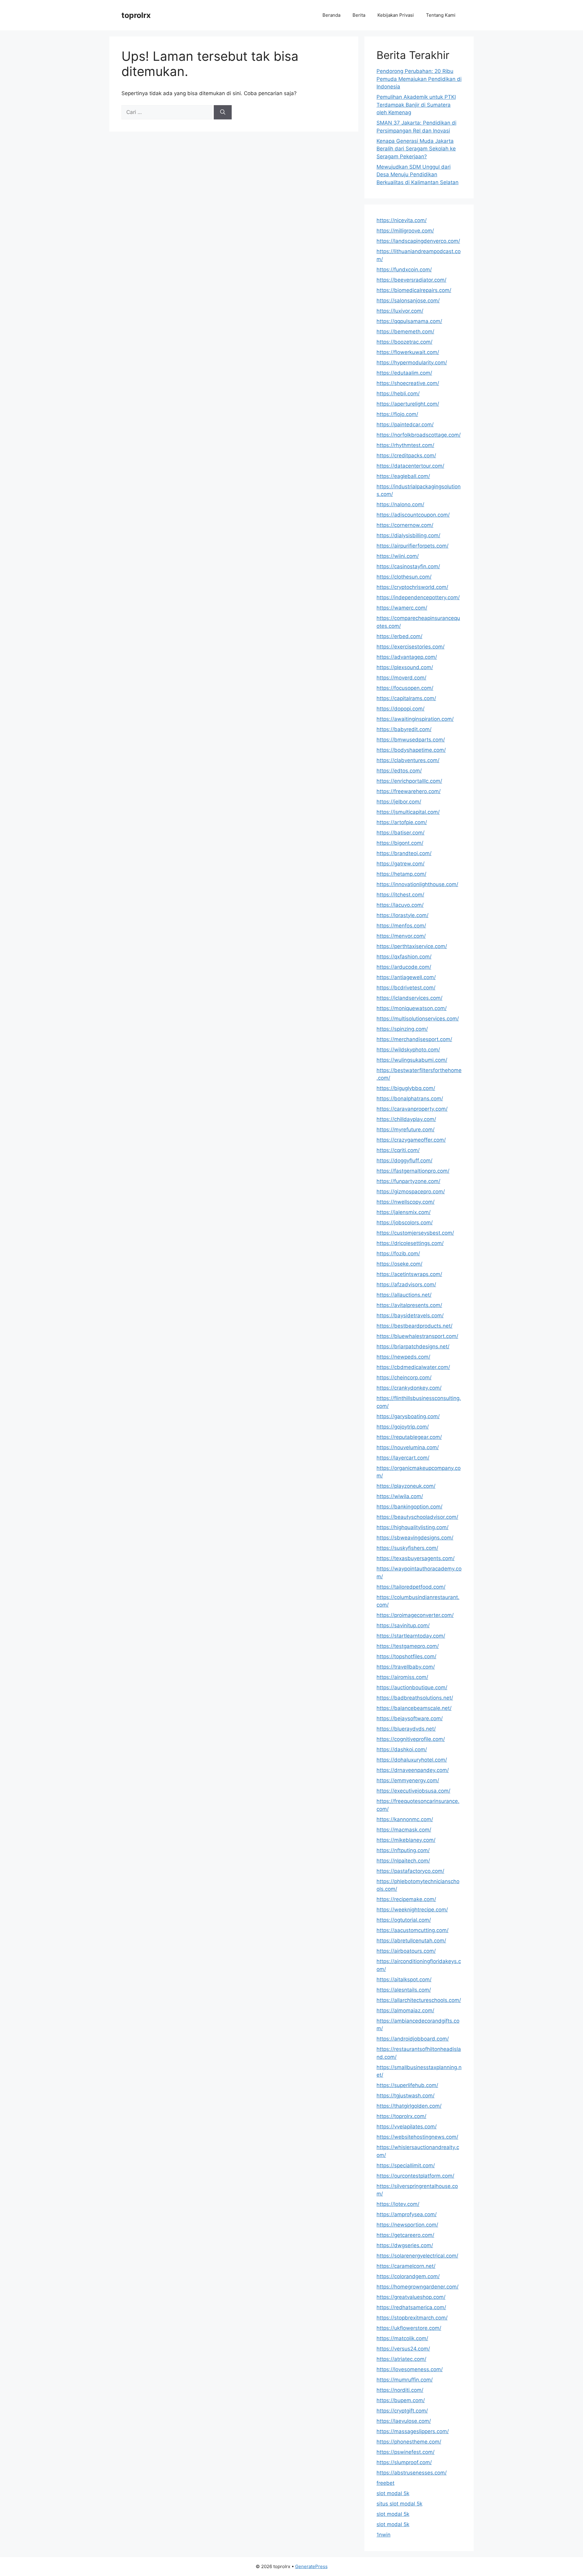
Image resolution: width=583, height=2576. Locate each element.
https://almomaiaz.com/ (405, 2010)
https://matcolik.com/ (402, 2338)
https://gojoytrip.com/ (403, 1427)
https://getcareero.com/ (405, 2235)
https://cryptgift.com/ (402, 2411)
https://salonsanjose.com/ (408, 301)
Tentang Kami (441, 15)
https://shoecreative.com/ (408, 383)
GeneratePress (311, 2566)
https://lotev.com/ (398, 2204)
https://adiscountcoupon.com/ (413, 515)
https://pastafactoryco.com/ (410, 1871)
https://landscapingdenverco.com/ (418, 241)
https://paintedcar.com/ (405, 425)
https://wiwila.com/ (400, 1496)
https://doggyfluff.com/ (404, 1161)
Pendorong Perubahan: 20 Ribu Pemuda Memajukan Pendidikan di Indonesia (419, 79)
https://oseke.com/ (399, 1264)
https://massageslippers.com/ (413, 2431)
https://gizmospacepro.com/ (411, 1192)
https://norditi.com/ (400, 2390)
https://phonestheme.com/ (409, 2442)
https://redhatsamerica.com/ (411, 2307)
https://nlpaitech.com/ (403, 1861)
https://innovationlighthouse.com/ (417, 884)
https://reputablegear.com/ (409, 1437)
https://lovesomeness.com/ (410, 2369)
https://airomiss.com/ (402, 1677)
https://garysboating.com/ (408, 1416)
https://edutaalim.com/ (404, 373)
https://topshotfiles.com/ (406, 1656)
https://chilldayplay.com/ (406, 1119)
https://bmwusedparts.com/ (411, 740)
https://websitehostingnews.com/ (417, 2137)
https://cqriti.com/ (398, 1150)
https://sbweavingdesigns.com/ (415, 1538)
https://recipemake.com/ (406, 1899)
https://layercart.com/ (403, 1458)
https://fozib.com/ (398, 1254)
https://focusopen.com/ (405, 688)
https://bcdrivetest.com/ (406, 988)
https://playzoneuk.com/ (406, 1486)
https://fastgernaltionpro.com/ (413, 1171)
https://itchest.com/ (400, 895)
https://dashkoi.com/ (402, 1749)
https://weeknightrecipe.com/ (412, 1910)
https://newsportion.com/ (407, 2225)
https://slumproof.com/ (404, 2462)
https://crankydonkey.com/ (409, 1388)
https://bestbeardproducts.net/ (414, 1326)
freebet (385, 2483)
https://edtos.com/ (399, 771)
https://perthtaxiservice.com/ (412, 946)
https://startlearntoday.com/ (411, 1636)
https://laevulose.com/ (404, 2421)
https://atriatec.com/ (401, 2359)
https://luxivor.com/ (400, 311)
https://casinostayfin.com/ (408, 566)
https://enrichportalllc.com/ (409, 781)
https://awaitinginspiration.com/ (415, 719)
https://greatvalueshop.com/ (411, 2297)
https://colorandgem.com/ (408, 2276)
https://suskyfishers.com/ (407, 1548)
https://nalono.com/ (400, 504)
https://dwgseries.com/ (405, 2245)
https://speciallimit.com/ (406, 2165)
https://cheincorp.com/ (404, 1377)
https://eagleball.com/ (403, 476)
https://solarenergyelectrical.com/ (417, 2256)
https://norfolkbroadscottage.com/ (419, 435)
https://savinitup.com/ (403, 1625)
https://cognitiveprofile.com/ (411, 1739)
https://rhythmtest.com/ (405, 445)
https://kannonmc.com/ (405, 1819)
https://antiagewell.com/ (406, 977)
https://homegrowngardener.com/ (418, 2287)
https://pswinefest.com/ (406, 2452)
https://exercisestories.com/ (411, 647)
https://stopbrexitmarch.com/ (412, 2318)
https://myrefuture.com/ (406, 1130)
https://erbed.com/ (399, 636)
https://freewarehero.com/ (409, 791)
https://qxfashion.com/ (404, 957)
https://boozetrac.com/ (404, 342)
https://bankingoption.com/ (409, 1507)
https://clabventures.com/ (408, 760)
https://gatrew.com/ (401, 864)
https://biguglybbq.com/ (406, 1088)
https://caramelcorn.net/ (406, 2266)
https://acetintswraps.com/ (409, 1274)
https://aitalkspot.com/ (404, 1979)
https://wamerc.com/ (402, 608)
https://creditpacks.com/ (406, 456)
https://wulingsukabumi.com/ (412, 1060)
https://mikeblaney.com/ (406, 1840)
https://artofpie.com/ (402, 822)
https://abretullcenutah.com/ (411, 1941)
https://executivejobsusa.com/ (413, 1791)
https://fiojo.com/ (397, 414)
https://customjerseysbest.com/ (415, 1233)
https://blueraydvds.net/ (406, 1729)
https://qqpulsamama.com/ (409, 321)
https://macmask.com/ (404, 1830)
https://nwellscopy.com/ (406, 1202)
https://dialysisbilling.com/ (408, 535)
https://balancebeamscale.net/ (414, 1708)
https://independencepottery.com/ (418, 597)
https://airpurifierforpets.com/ (413, 546)
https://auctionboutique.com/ (412, 1687)
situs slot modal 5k (399, 2504)
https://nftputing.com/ (403, 1850)
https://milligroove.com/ (405, 231)
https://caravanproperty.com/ (412, 1109)
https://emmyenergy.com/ (408, 1780)
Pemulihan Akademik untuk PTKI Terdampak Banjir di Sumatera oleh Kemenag (416, 105)
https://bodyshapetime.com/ (411, 750)
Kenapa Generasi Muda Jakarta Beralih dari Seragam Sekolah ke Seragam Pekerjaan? (416, 149)
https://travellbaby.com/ (406, 1667)
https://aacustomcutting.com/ (413, 1930)
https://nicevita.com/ (402, 220)
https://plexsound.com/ (405, 667)
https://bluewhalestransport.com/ (417, 1336)
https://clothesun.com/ (404, 577)
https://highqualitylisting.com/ (413, 1527)
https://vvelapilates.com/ (407, 2127)
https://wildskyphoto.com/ (408, 1050)
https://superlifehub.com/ (407, 2085)
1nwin (384, 2535)
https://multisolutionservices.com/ (418, 1019)
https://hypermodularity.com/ (412, 363)
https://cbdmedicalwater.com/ (413, 1367)
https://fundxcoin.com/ (404, 270)
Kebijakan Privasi (396, 15)
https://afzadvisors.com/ (406, 1285)
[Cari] (223, 112)
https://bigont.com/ (400, 843)
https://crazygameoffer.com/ (411, 1140)
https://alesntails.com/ (404, 1990)
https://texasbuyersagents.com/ (416, 1558)
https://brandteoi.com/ (404, 853)
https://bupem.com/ (401, 2400)
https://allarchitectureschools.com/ (419, 2000)
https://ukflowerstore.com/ (409, 2328)
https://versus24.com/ (403, 2349)
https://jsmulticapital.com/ (408, 812)
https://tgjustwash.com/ (406, 2096)
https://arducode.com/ (404, 967)
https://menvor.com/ (401, 936)
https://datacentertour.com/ (410, 466)
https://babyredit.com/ (404, 729)
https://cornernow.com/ (405, 525)
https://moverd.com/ (401, 678)
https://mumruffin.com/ (405, 2380)
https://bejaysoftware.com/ (410, 1718)
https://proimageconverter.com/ (415, 1615)
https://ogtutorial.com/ (404, 1920)
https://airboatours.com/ (406, 1951)
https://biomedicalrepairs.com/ (414, 290)
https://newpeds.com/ (403, 1357)
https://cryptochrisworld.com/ (412, 587)
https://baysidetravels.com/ (410, 1316)
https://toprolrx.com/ (401, 2116)
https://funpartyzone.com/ (408, 1181)
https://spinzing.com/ (402, 1029)
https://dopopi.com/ (401, 709)
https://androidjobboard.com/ (413, 2039)
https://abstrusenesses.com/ (412, 2473)
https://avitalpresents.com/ (409, 1305)
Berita (359, 15)
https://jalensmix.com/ (404, 1212)
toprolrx (136, 15)
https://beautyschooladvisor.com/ (417, 1517)
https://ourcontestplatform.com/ (415, 2176)
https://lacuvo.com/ (400, 905)
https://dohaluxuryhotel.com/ (412, 1760)
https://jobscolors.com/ (405, 1223)
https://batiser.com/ (401, 833)
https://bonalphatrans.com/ (410, 1099)
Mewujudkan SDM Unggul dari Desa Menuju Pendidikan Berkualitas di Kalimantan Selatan (418, 175)
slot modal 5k (393, 2493)
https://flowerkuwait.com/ (408, 352)
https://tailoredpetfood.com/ (411, 1587)
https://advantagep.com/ (407, 657)
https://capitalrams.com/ (406, 698)
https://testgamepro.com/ (408, 1646)
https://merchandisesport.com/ (414, 1039)
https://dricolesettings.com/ (410, 1243)
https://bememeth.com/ (405, 332)
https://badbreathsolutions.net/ (415, 1698)
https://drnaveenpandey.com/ (413, 1770)
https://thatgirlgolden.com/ (409, 2106)
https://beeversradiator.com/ (411, 280)
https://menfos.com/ (401, 926)
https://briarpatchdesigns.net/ (413, 1346)
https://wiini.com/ (398, 556)
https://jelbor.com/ (399, 802)
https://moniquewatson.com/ (412, 1008)
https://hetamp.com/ (401, 874)
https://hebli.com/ (398, 394)
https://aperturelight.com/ (408, 404)
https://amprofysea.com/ (407, 2214)
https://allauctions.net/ (404, 1295)
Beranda (331, 15)
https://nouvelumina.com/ (408, 1447)
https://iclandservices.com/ (409, 998)
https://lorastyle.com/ (402, 915)
